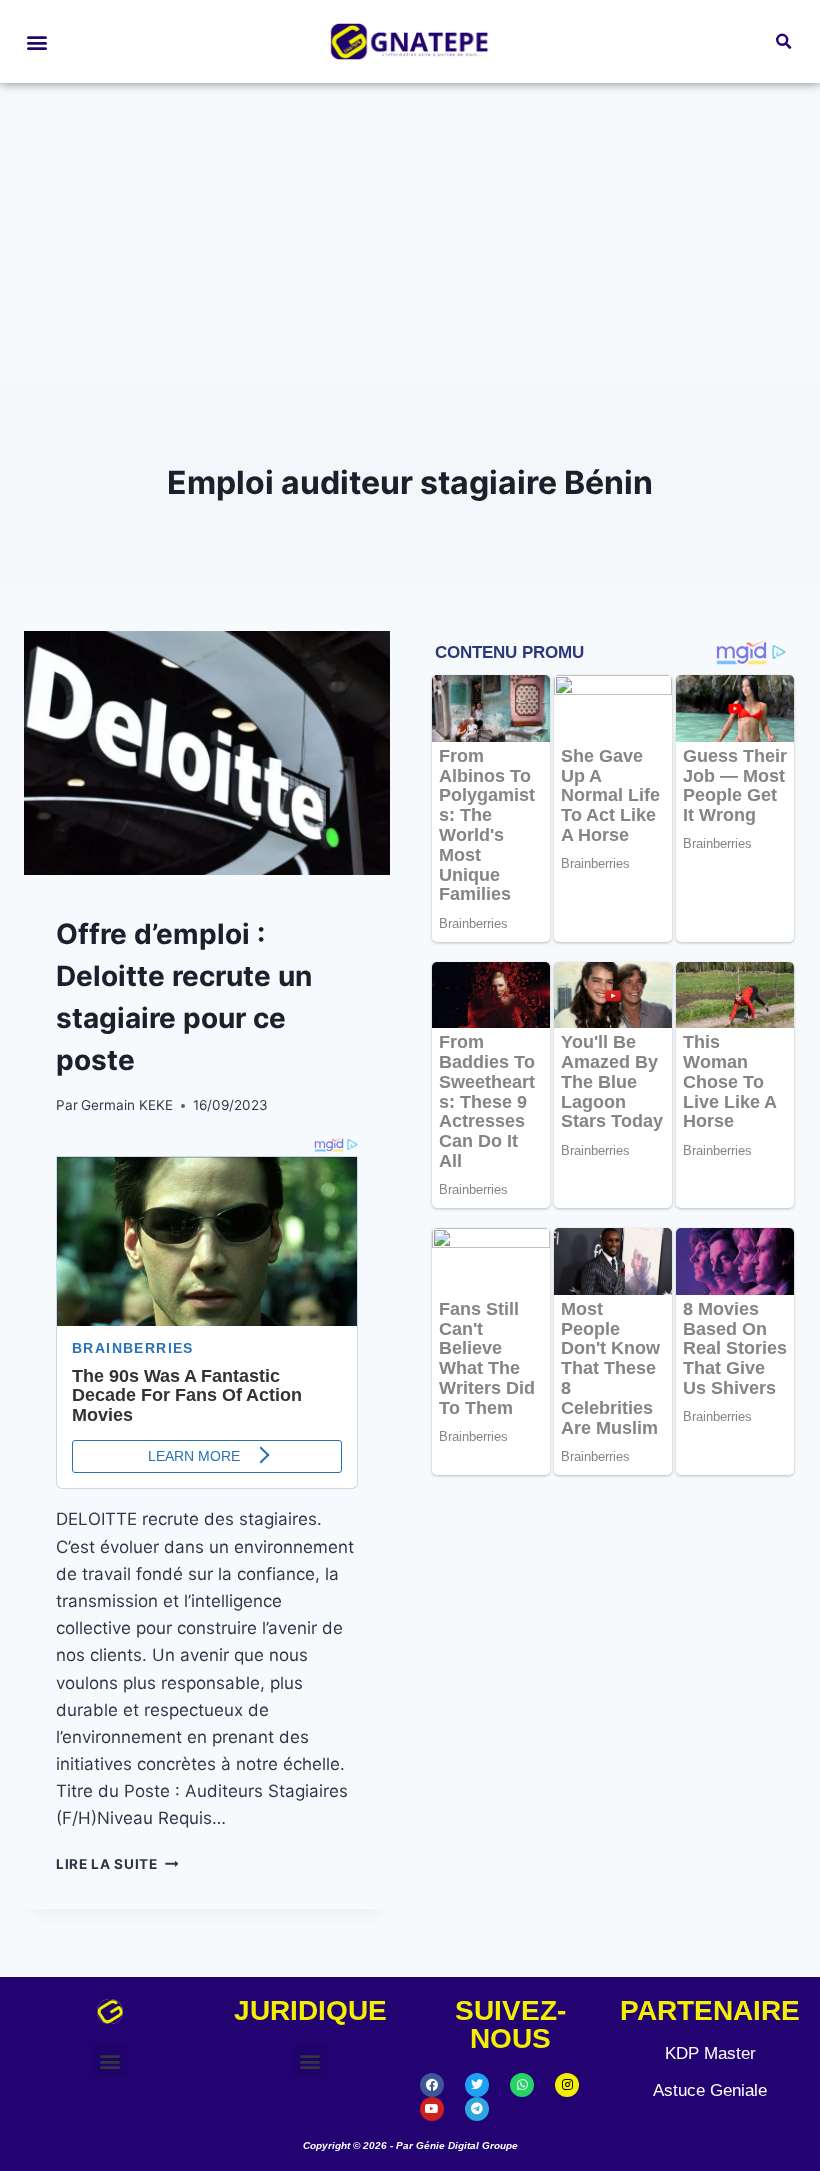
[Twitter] (477, 2085)
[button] (36, 41)
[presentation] (207, 753)
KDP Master (710, 2053)
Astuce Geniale (710, 2090)
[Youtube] (432, 2109)
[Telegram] (477, 2109)
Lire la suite (117, 1864)
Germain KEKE (127, 1105)
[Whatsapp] (522, 2085)
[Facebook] (432, 2085)
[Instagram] (567, 2085)
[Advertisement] (410, 233)
